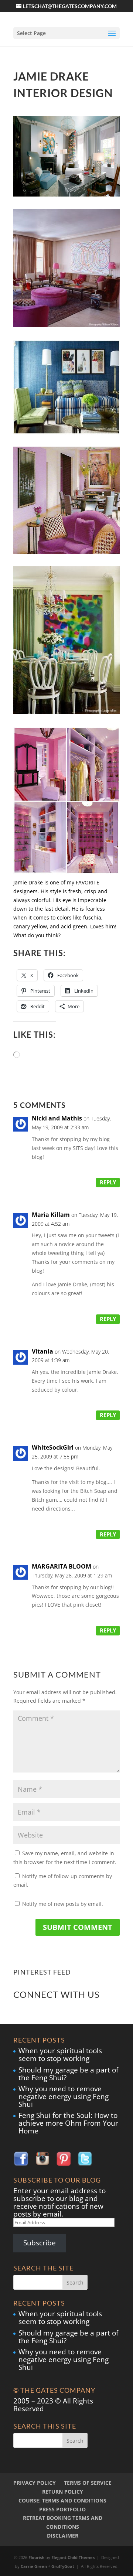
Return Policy (63, 2492)
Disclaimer (63, 2536)
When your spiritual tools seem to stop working (60, 2055)
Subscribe (40, 2243)
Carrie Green (34, 2566)
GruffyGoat (63, 2566)
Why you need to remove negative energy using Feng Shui (64, 2096)
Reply (108, 1182)
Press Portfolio (62, 2509)
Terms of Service (88, 2483)
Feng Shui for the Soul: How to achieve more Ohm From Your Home (68, 2123)
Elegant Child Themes (73, 2557)
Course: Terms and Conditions (62, 2500)
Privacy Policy (35, 2483)
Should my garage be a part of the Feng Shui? (68, 2074)
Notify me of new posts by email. (63, 1904)
